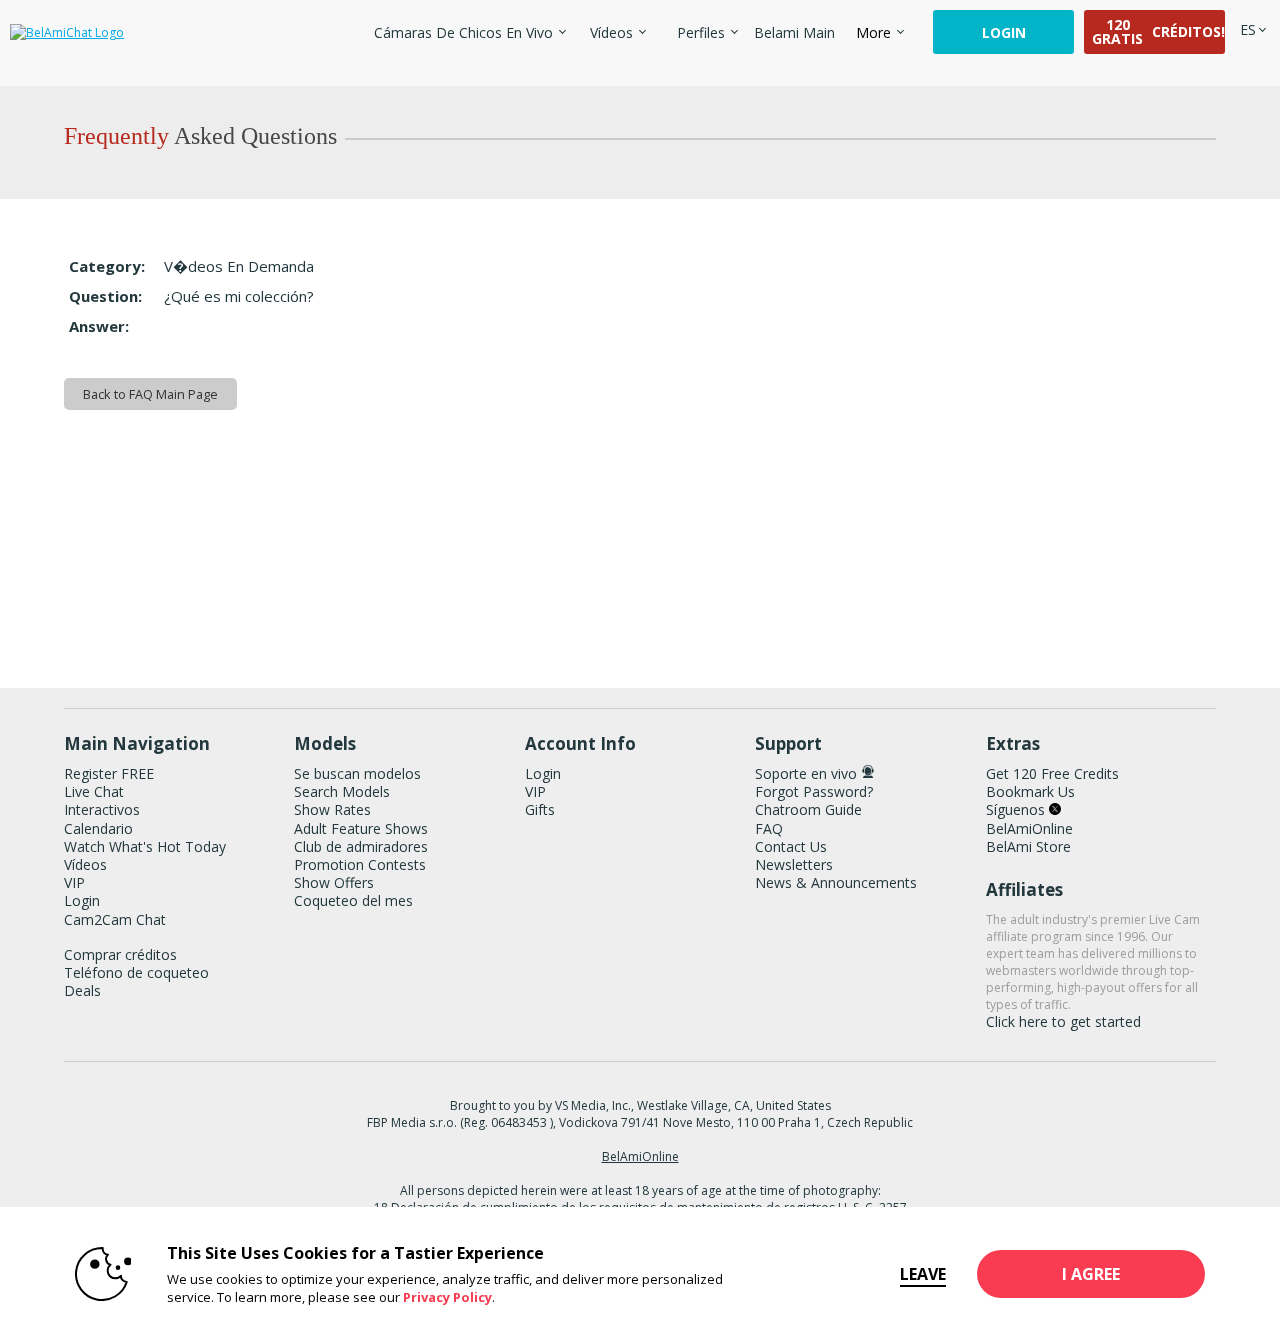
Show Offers (334, 882)
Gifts (540, 809)
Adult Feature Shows (361, 828)
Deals (82, 990)
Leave (923, 1274)
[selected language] (1248, 29)
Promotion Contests (360, 864)
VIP (74, 882)
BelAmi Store (1028, 846)
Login (1004, 32)
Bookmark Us (1030, 791)
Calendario (98, 828)
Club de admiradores (361, 846)
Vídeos (611, 32)
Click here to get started (1063, 1021)
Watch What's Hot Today (145, 846)
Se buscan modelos (357, 773)
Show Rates (332, 809)
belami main (794, 32)
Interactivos (102, 809)
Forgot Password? (814, 791)
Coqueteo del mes (353, 900)
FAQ (769, 828)
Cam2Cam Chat (115, 919)
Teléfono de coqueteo (136, 972)
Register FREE (109, 773)
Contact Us (791, 846)
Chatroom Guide (808, 809)
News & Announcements (836, 882)
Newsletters (794, 864)
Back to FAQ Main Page (150, 394)
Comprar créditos (120, 954)
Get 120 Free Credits (1052, 773)
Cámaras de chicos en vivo (463, 32)
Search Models (342, 791)
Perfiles (701, 32)
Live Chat (94, 791)
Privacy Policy (447, 1297)
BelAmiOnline (1029, 828)
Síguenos (1017, 809)
